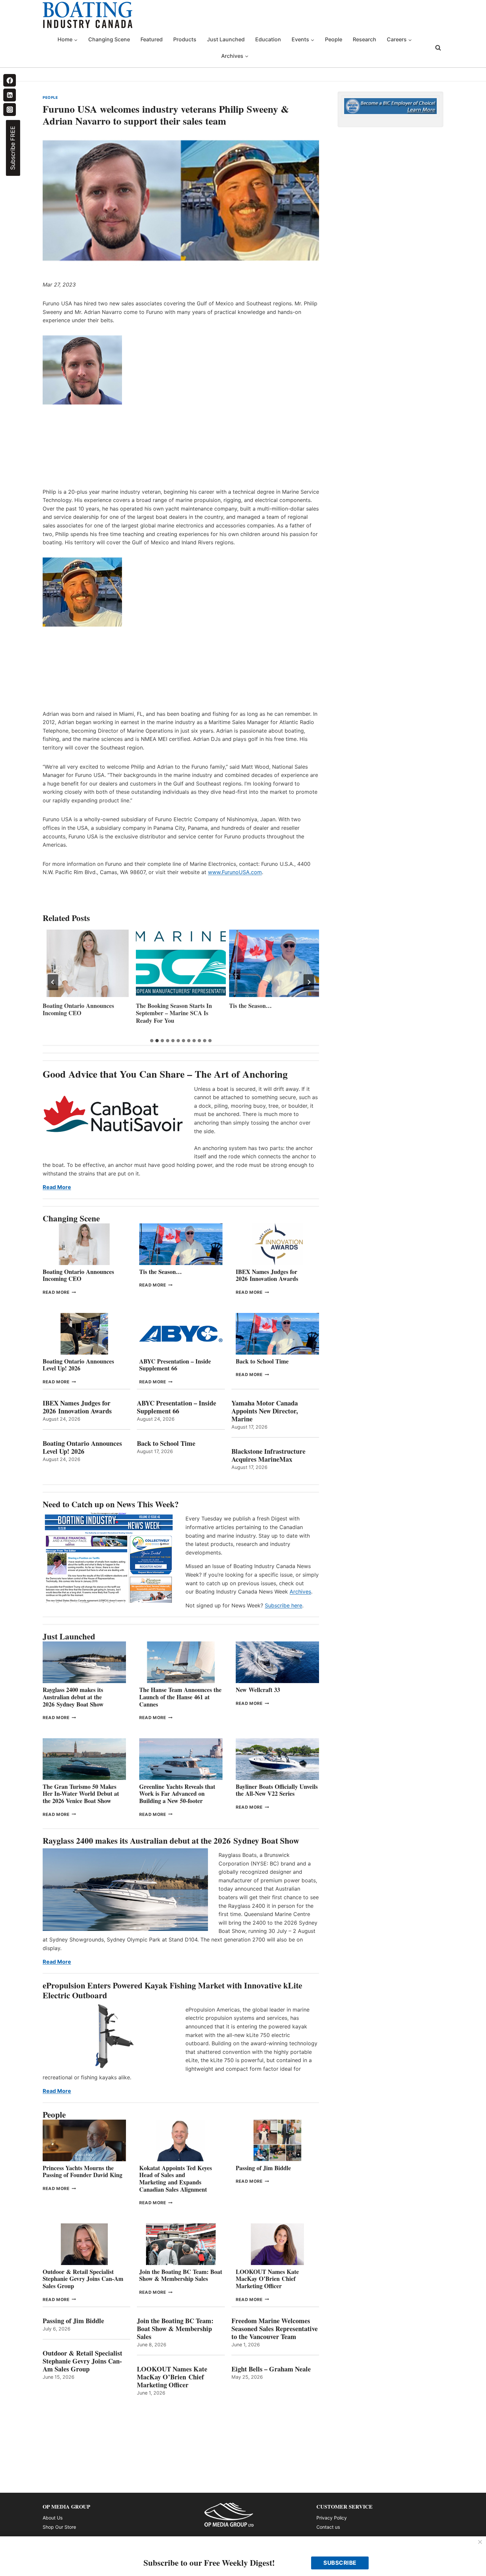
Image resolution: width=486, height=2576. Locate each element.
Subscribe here (283, 1605)
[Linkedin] (10, 95)
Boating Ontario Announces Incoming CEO (78, 1275)
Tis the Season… (157, 1006)
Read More (57, 1187)
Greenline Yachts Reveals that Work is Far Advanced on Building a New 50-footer (177, 1794)
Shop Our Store (59, 2527)
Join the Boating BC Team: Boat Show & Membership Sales (181, 2275)
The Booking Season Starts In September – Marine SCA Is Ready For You (81, 1013)
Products (185, 39)
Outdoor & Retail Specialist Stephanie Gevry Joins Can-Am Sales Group (83, 2279)
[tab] (152, 1041)
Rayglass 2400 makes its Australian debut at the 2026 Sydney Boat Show (73, 1697)
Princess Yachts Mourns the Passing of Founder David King (269, 1009)
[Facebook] (10, 80)
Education (268, 39)
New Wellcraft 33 (258, 1690)
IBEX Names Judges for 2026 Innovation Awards (267, 1275)
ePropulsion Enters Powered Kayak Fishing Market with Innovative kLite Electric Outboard (172, 1990)
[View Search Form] (438, 48)
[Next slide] (309, 982)
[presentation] (88, 963)
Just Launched (226, 39)
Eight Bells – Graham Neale (271, 2369)
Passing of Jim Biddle (263, 2168)
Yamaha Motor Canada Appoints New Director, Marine (265, 1411)
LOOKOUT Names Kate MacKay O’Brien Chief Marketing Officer (267, 2279)
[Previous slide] (53, 982)
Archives (300, 1592)
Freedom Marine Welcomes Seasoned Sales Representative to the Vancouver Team (275, 2329)
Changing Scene (109, 39)
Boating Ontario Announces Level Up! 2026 (78, 1365)
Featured (152, 39)
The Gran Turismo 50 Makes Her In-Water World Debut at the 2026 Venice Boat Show (81, 1794)
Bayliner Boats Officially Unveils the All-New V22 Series (277, 1790)
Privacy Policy (332, 2518)
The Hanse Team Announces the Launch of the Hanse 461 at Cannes (180, 1697)
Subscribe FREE (13, 148)
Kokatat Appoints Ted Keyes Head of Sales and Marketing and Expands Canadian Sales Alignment (176, 2179)
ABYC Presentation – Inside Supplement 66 (175, 1365)
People (334, 39)
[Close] (480, 2542)
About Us (53, 2518)
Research (364, 39)
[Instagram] (10, 109)
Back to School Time (262, 1361)
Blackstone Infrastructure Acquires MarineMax (268, 1455)
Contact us (328, 2527)
